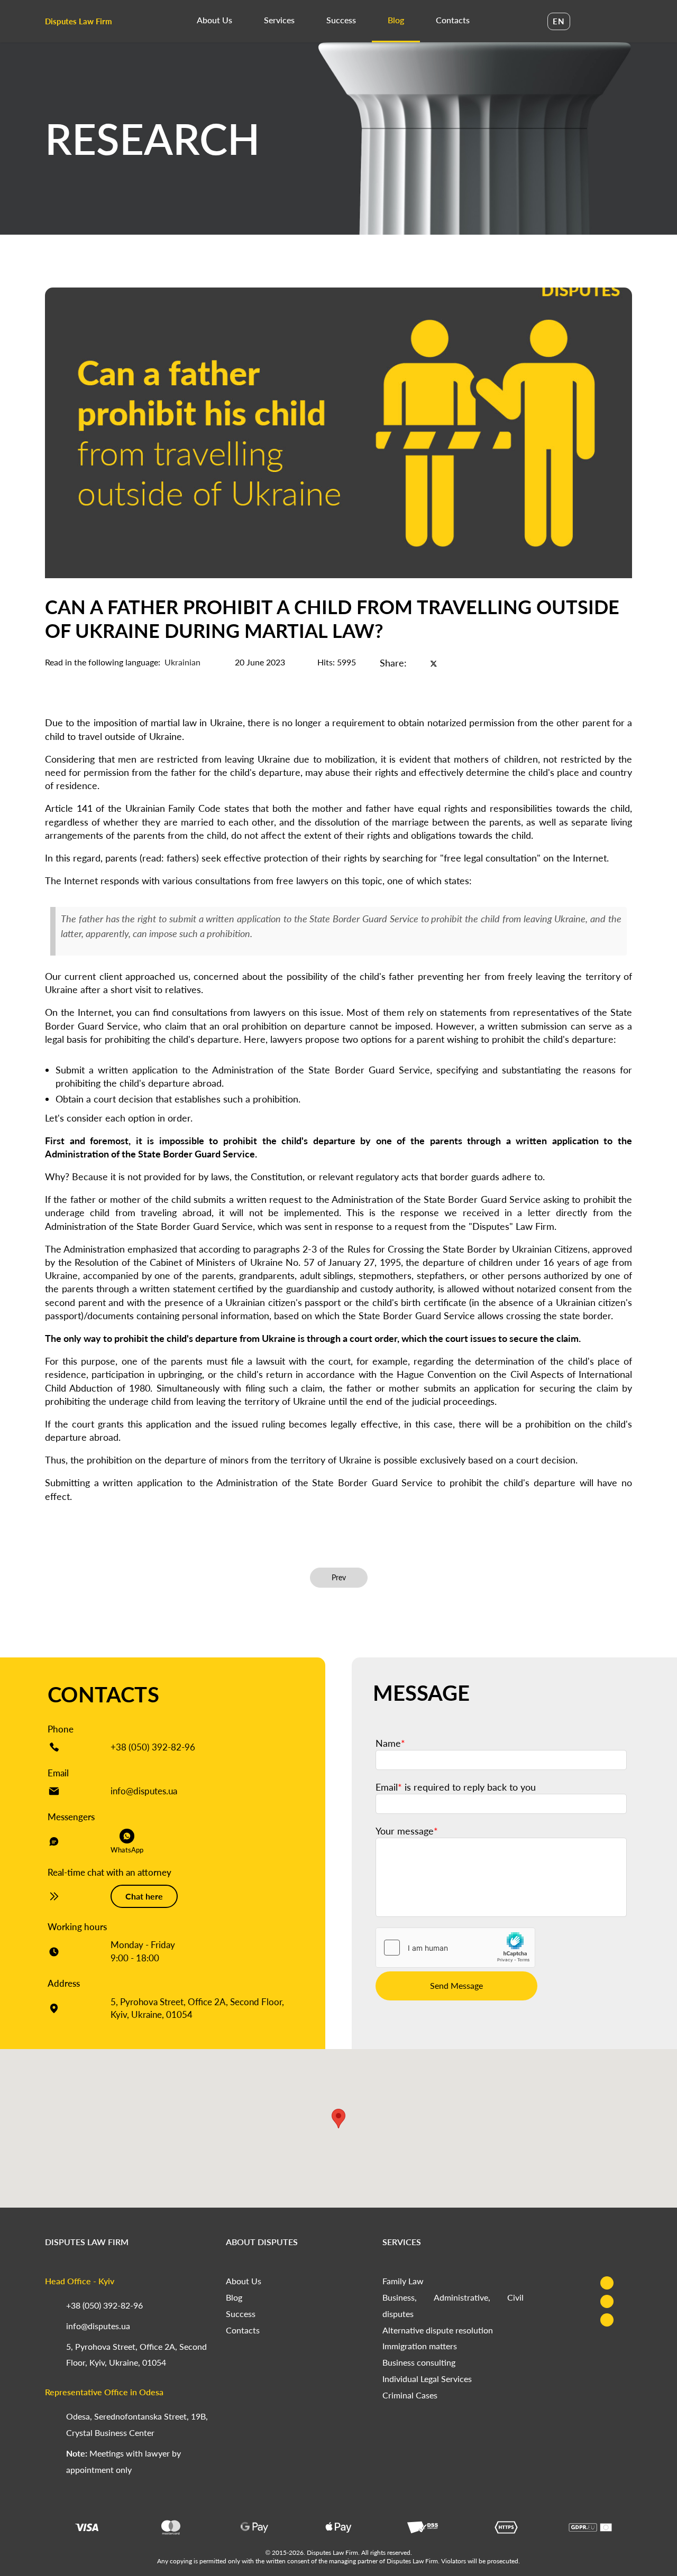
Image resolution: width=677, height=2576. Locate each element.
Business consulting (419, 2362)
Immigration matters (420, 2346)
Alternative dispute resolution (438, 2330)
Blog (396, 20)
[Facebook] (416, 663)
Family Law (403, 2281)
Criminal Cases (410, 2395)
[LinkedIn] (452, 663)
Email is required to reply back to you (456, 1787)
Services (279, 20)
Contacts (453, 20)
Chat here (144, 1896)
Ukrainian (182, 662)
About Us (214, 20)
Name (390, 1743)
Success (341, 20)
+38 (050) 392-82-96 (153, 1747)
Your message (407, 1831)
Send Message (456, 1985)
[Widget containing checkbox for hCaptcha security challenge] (455, 1948)
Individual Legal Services (427, 2379)
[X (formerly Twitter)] (434, 663)
